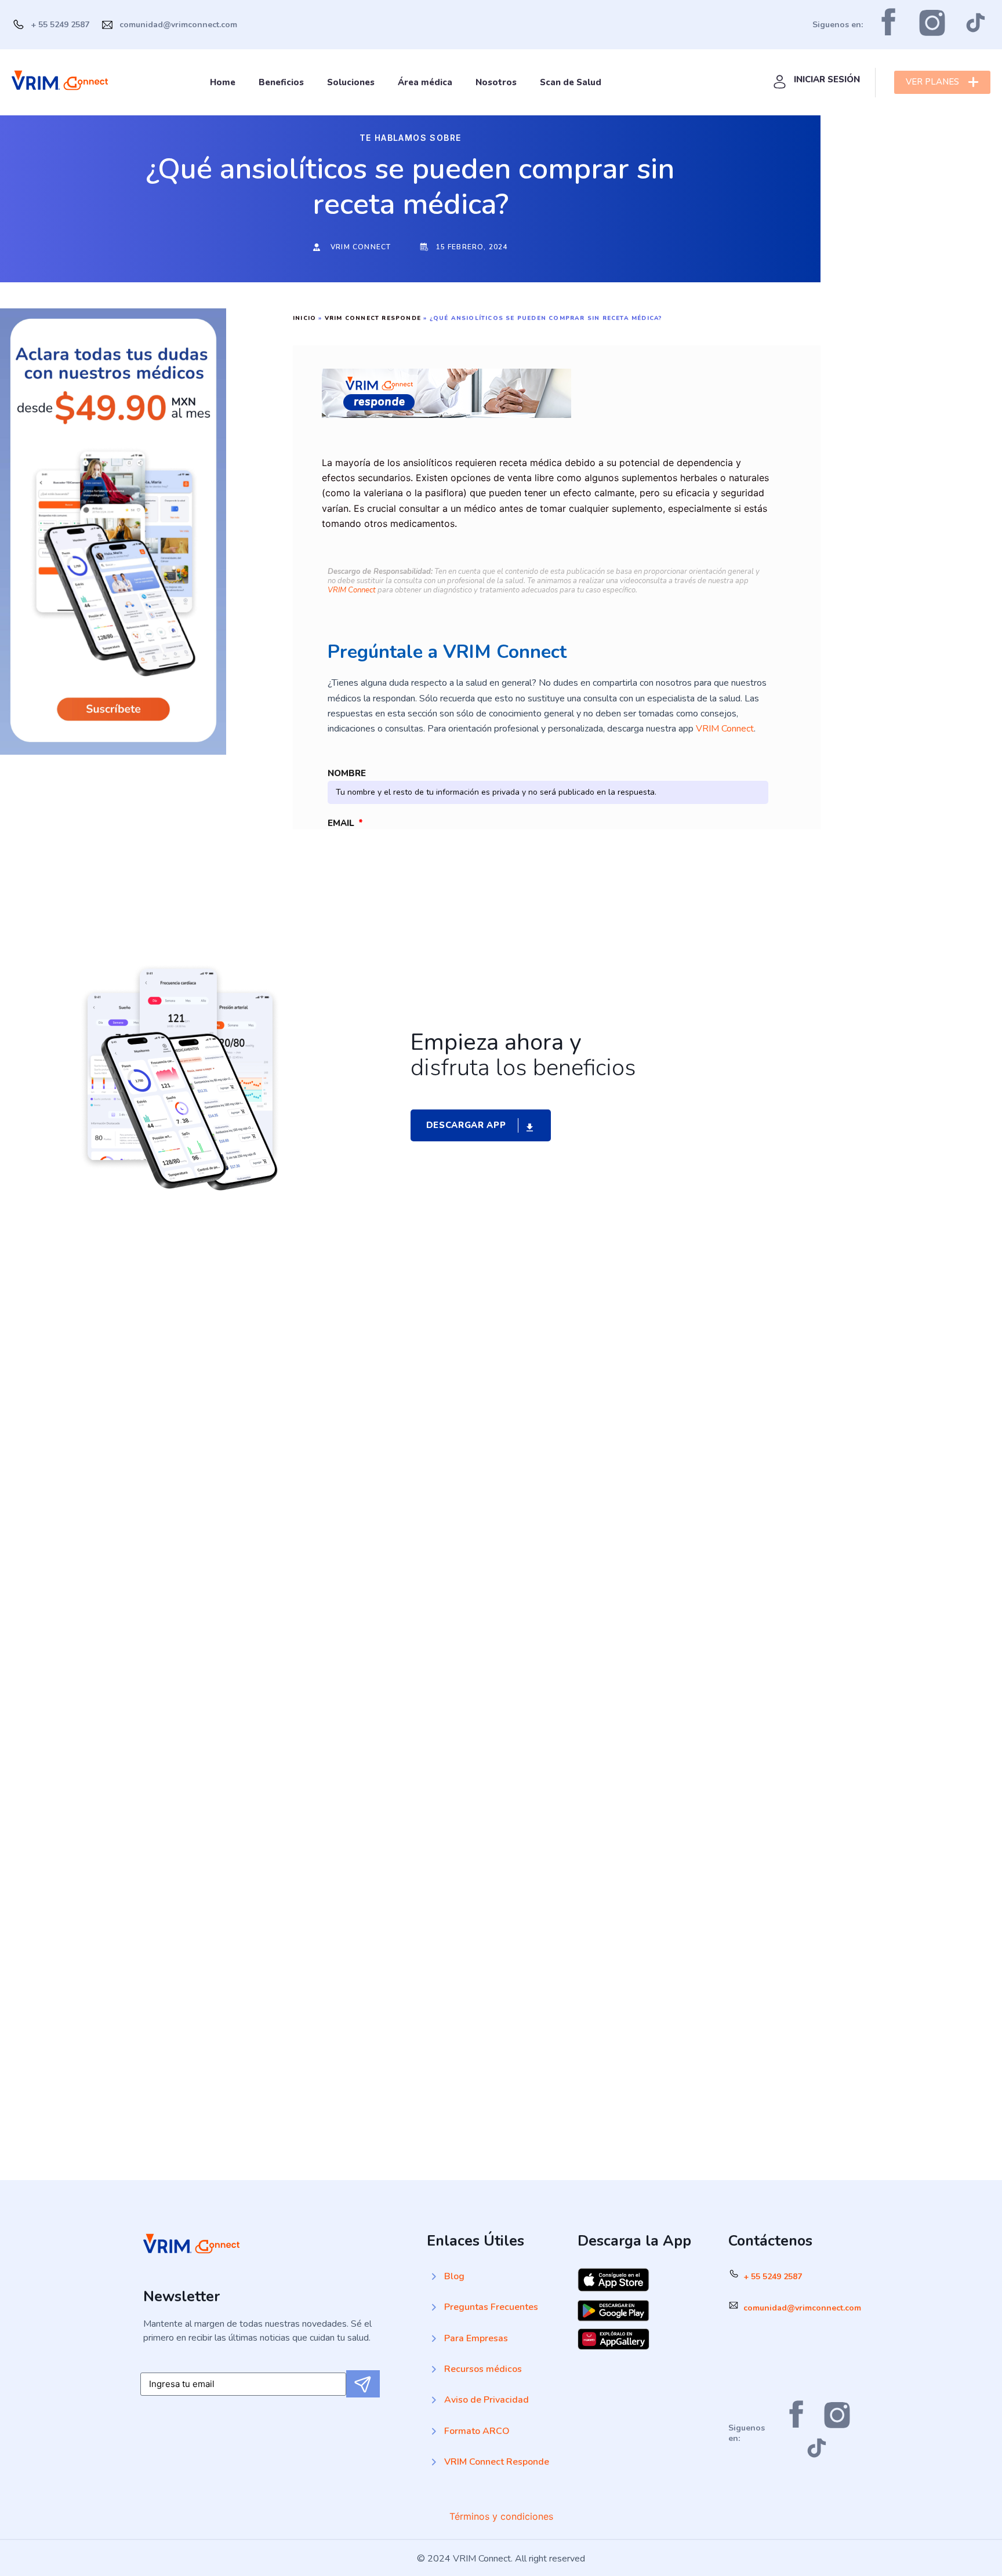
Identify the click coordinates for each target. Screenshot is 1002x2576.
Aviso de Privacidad (487, 2400)
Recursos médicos (483, 2369)
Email (342, 823)
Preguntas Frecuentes (491, 2307)
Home (223, 82)
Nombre (347, 773)
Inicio (304, 318)
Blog (454, 2276)
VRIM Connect (352, 590)
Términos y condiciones (501, 2516)
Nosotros (496, 82)
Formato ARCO (477, 2431)
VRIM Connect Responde (373, 318)
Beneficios (281, 82)
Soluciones (351, 82)
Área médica (425, 82)
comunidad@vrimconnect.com (802, 2308)
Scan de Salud (571, 82)
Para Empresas (476, 2338)
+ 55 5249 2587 (773, 2277)
